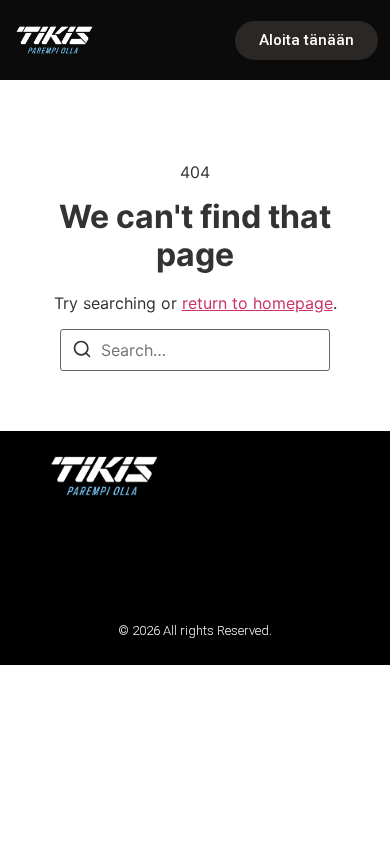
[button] (42, 558)
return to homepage (257, 303)
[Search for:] (195, 350)
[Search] (82, 352)
